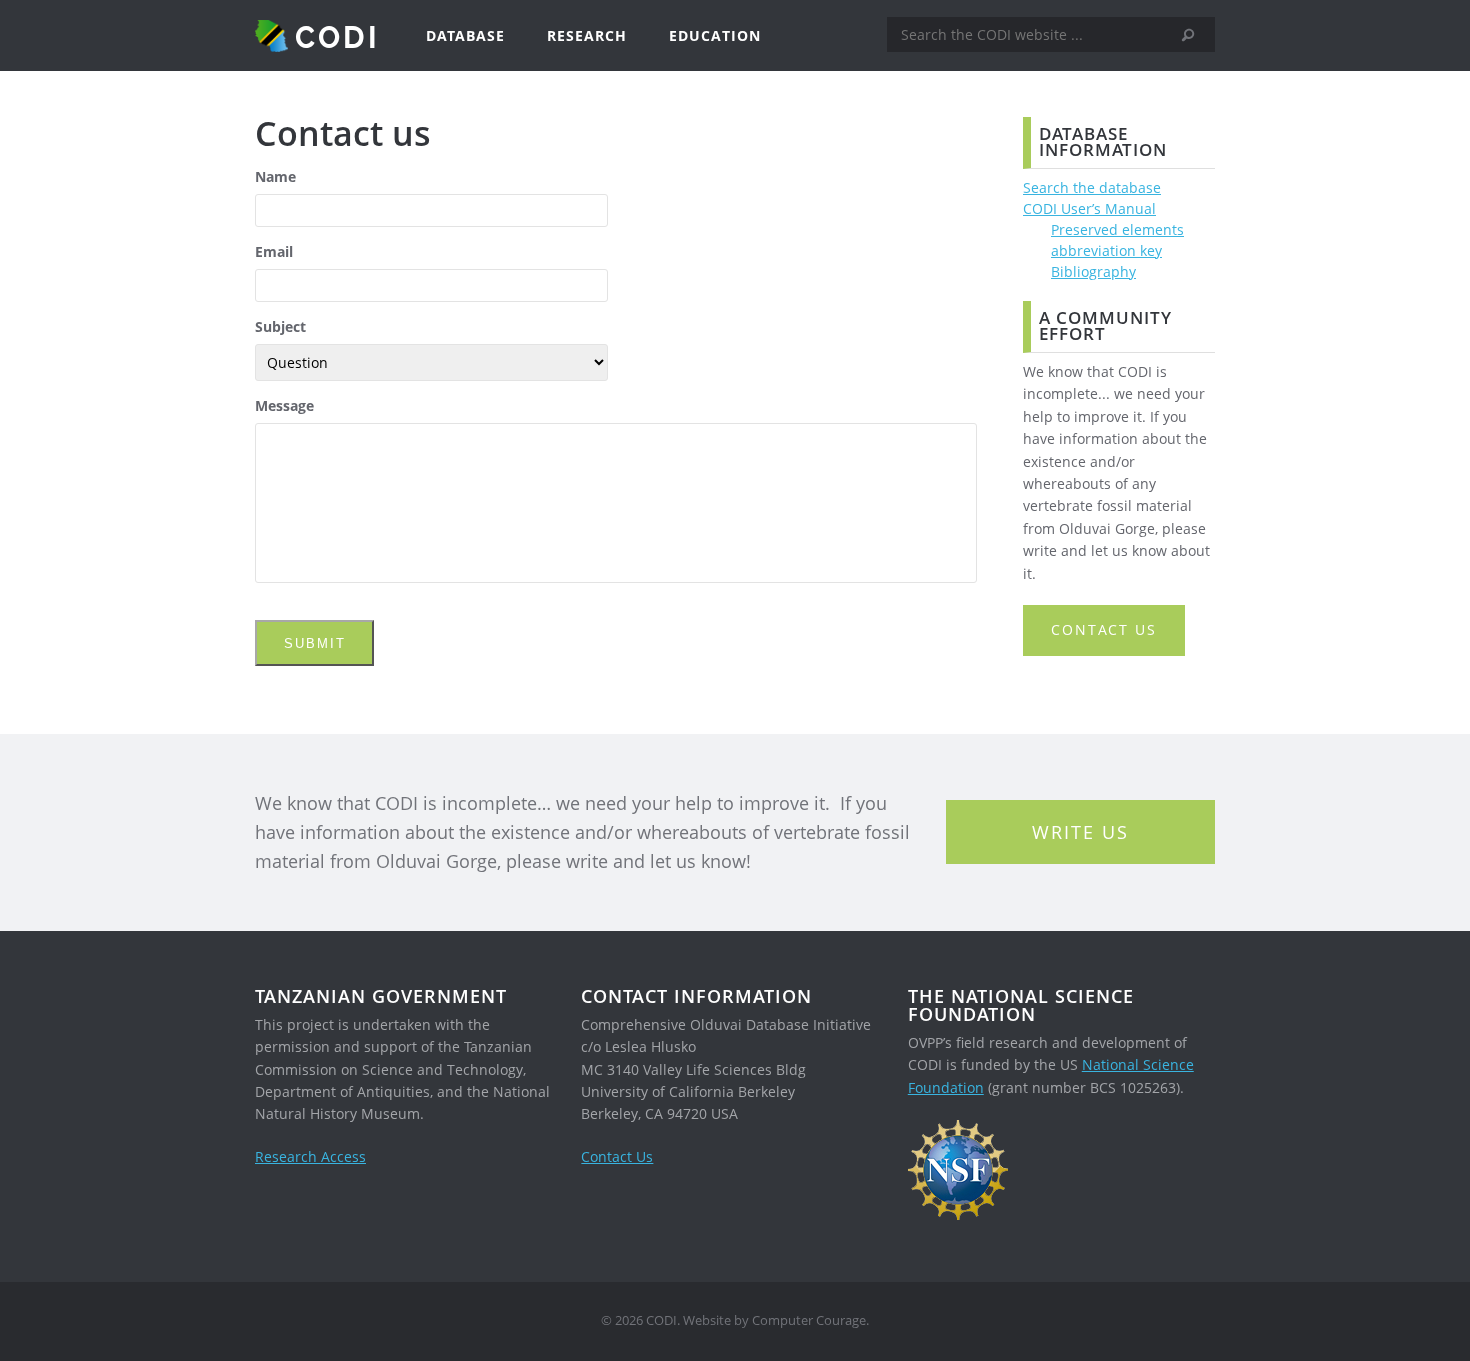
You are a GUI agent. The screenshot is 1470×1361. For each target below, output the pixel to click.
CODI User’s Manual (1089, 208)
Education (715, 35)
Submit (315, 643)
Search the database (1092, 187)
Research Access (310, 1156)
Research (587, 35)
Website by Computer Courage (774, 1320)
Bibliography (1093, 271)
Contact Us (617, 1156)
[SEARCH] (1195, 35)
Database (465, 35)
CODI (337, 36)
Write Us (1080, 832)
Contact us (1104, 629)
